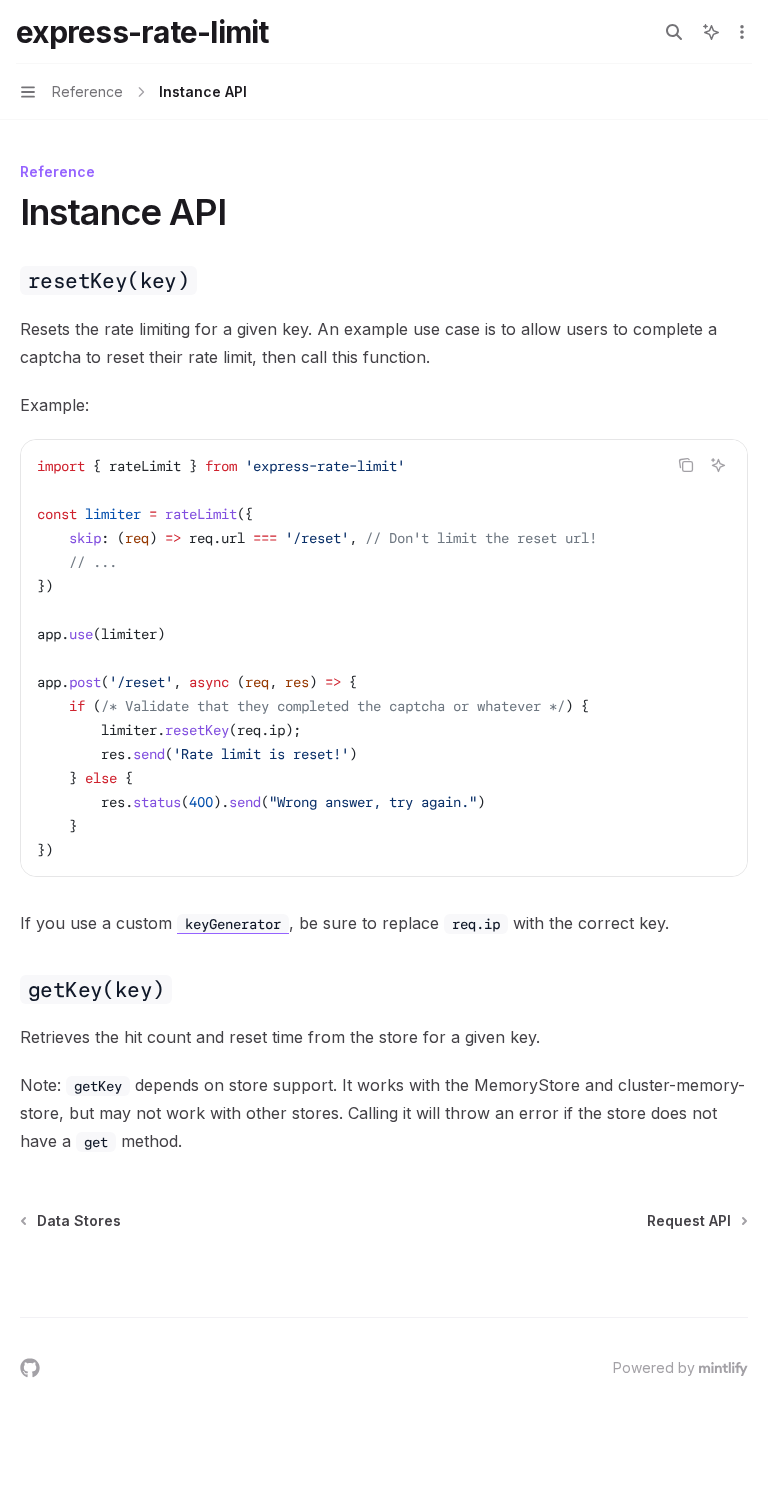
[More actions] (742, 32)
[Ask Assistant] (718, 465)
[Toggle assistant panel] (711, 32)
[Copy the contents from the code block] (686, 465)
